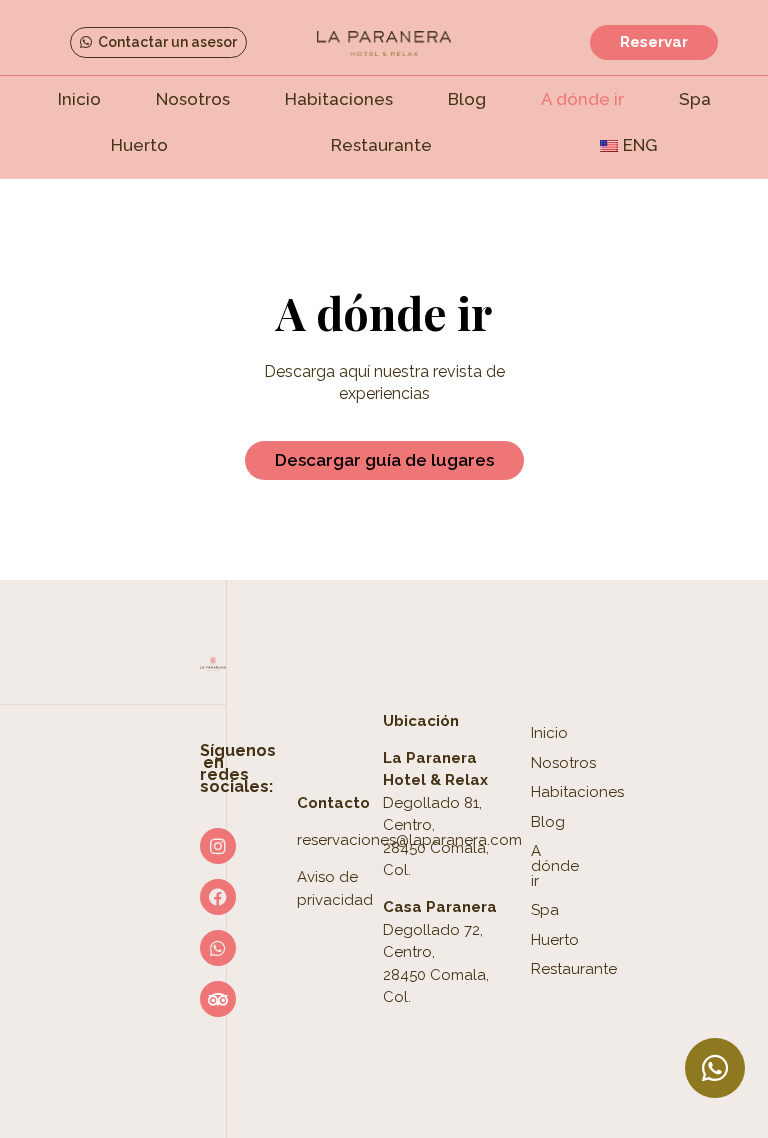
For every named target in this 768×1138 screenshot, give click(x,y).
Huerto (139, 145)
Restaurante (381, 145)
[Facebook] (218, 897)
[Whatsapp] (218, 948)
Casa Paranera (440, 907)
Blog (467, 99)
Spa (695, 99)
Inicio (79, 99)
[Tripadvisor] (218, 999)
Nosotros (193, 99)
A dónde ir (582, 99)
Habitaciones (339, 99)
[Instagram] (218, 846)
